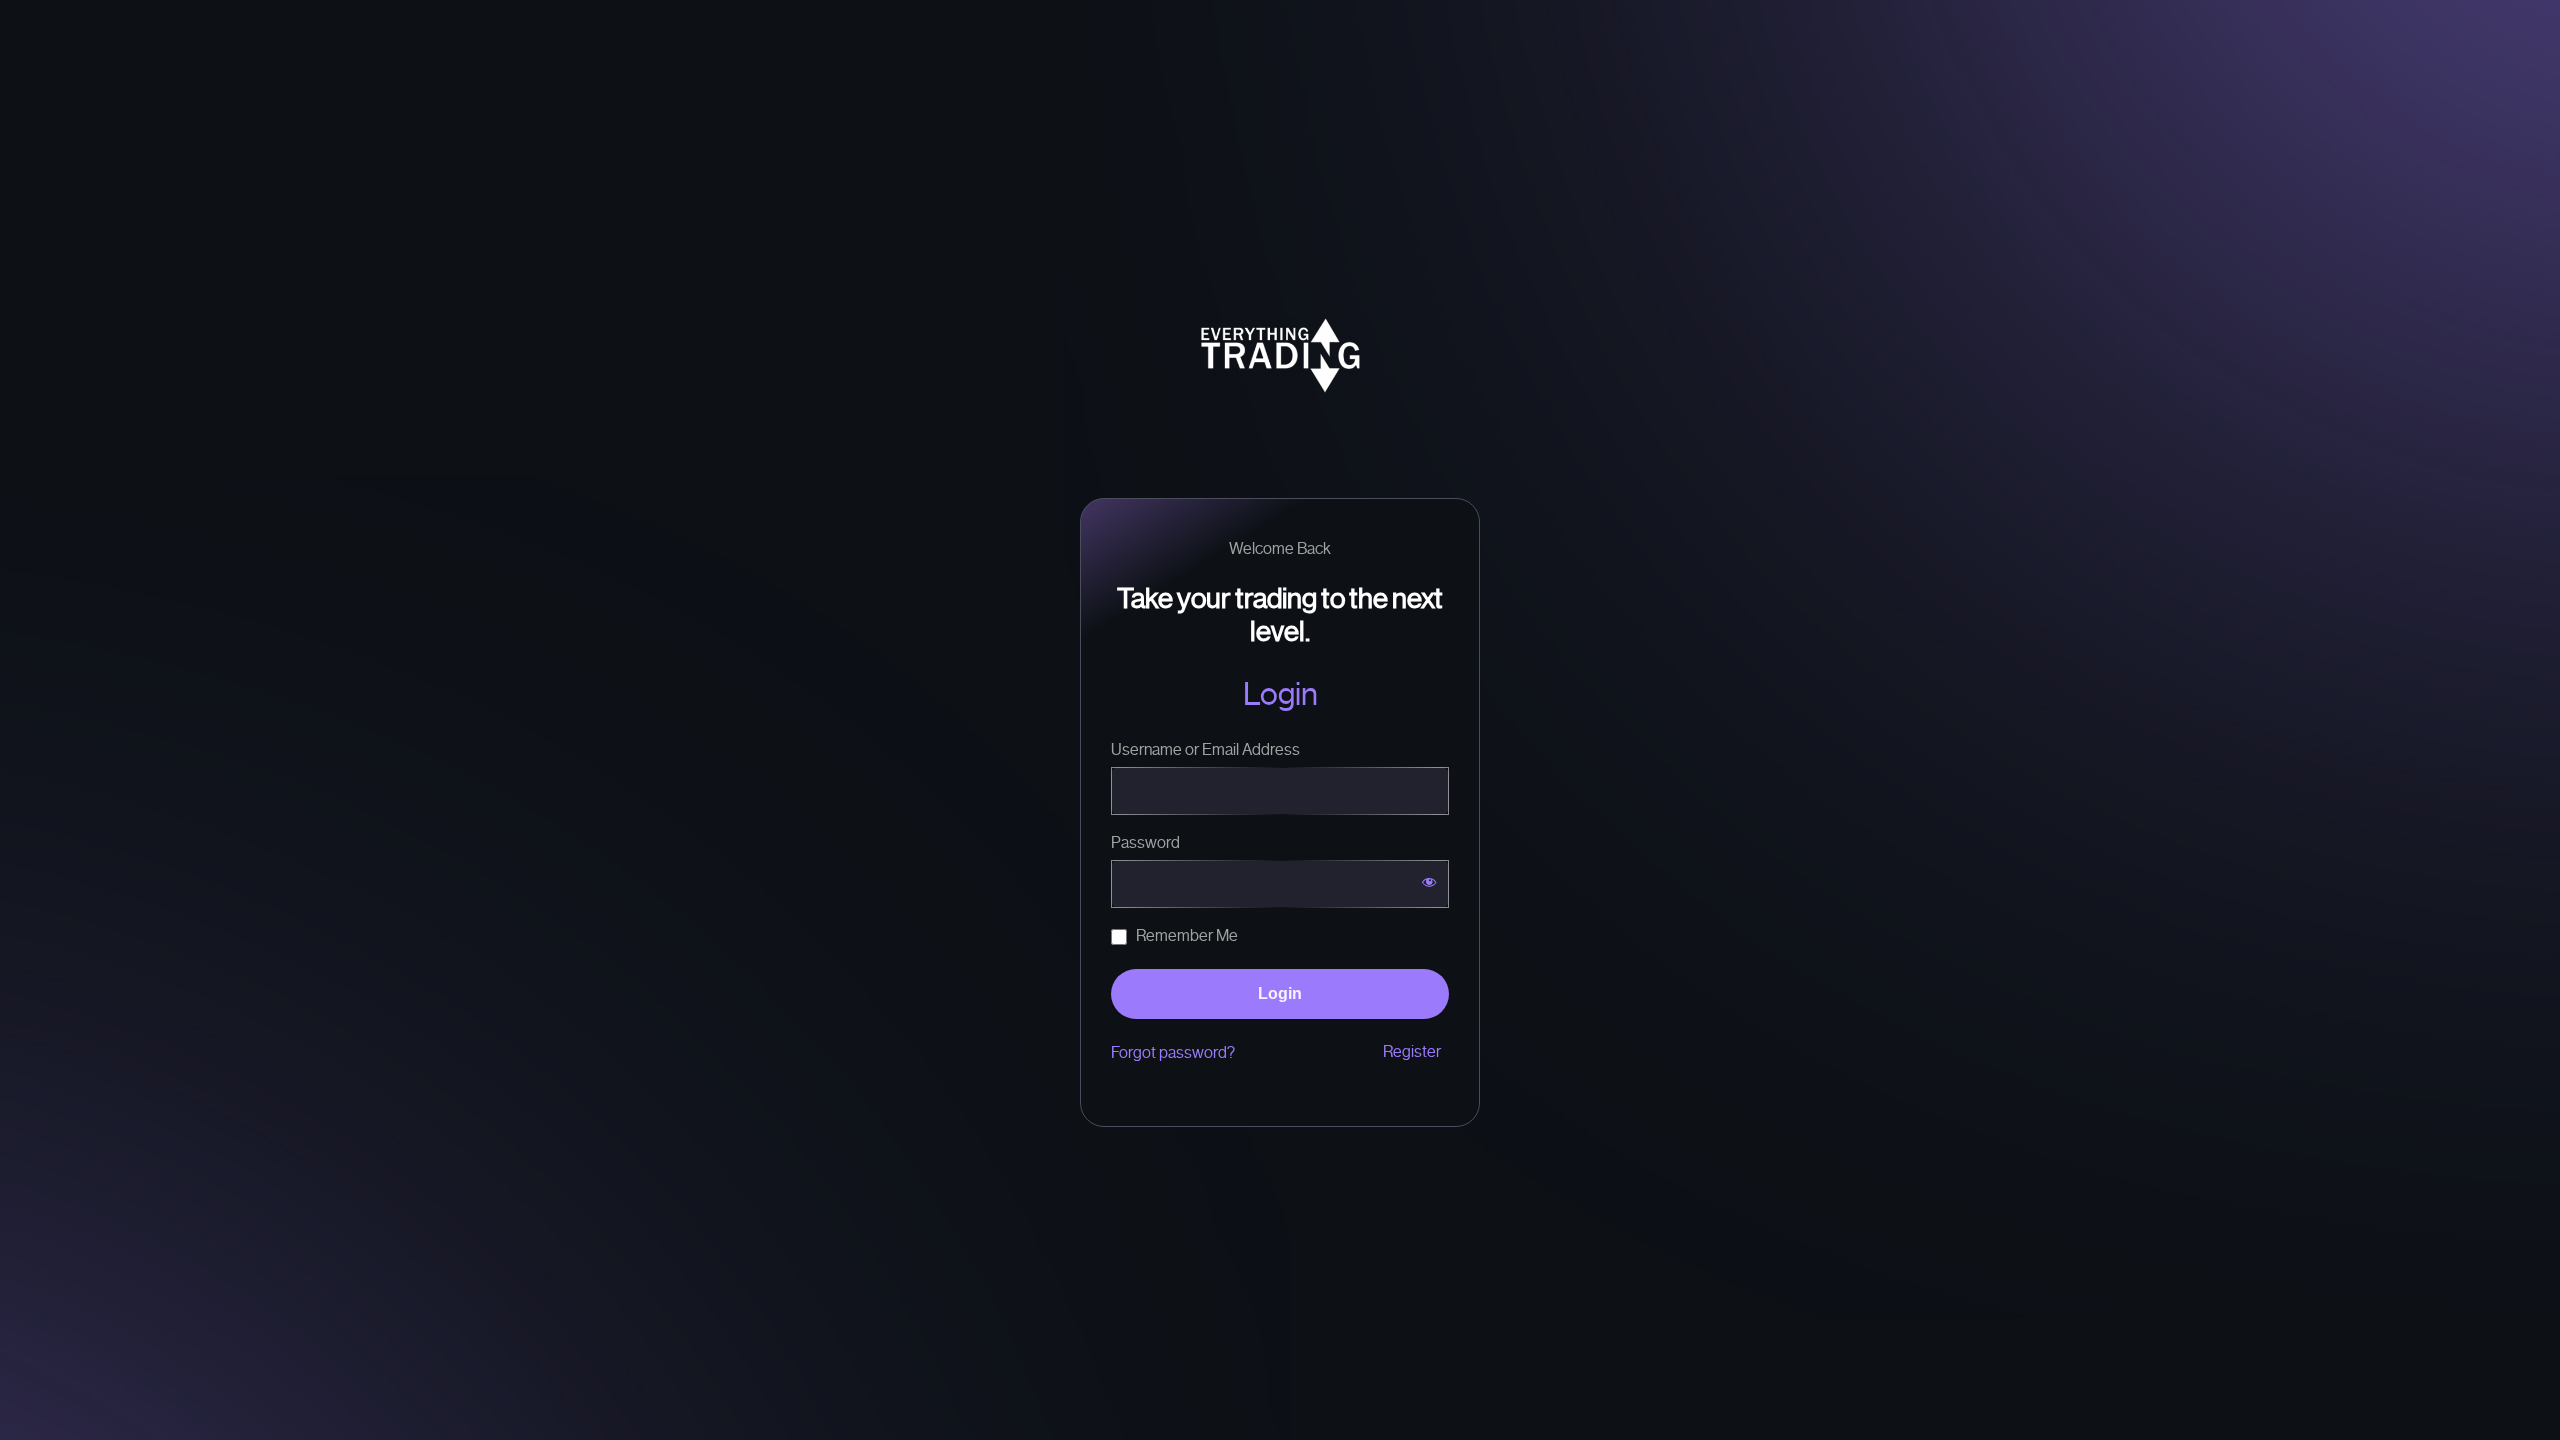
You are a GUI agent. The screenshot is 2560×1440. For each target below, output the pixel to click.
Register (1413, 1051)
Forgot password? (1173, 1052)
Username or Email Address (1205, 749)
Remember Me (1185, 935)
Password (1145, 842)
